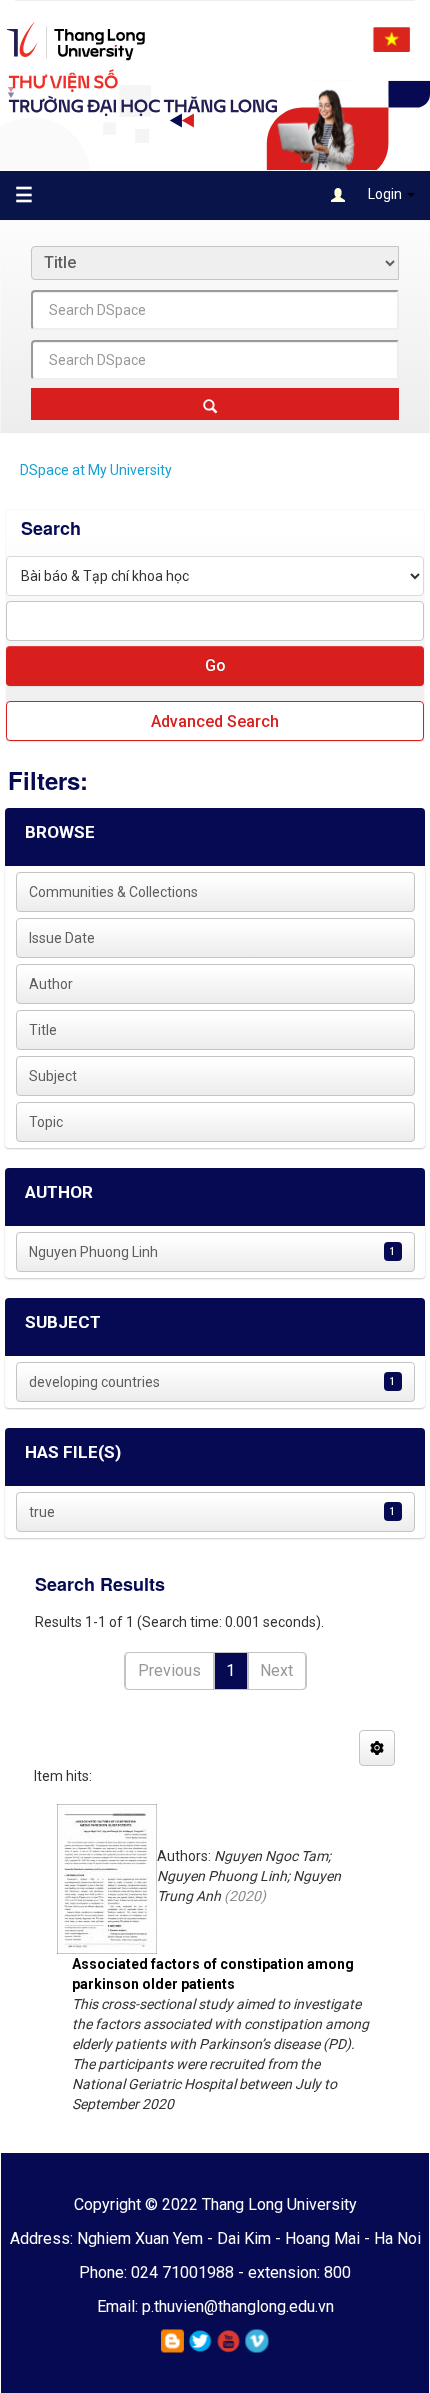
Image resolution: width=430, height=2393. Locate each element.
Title (43, 1030)
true (42, 1512)
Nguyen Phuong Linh (93, 1252)
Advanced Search (215, 721)
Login (385, 194)
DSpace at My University (96, 470)
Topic (46, 1122)
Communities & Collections (113, 892)
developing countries (94, 1382)
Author (51, 984)
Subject (53, 1076)
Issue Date (62, 938)
